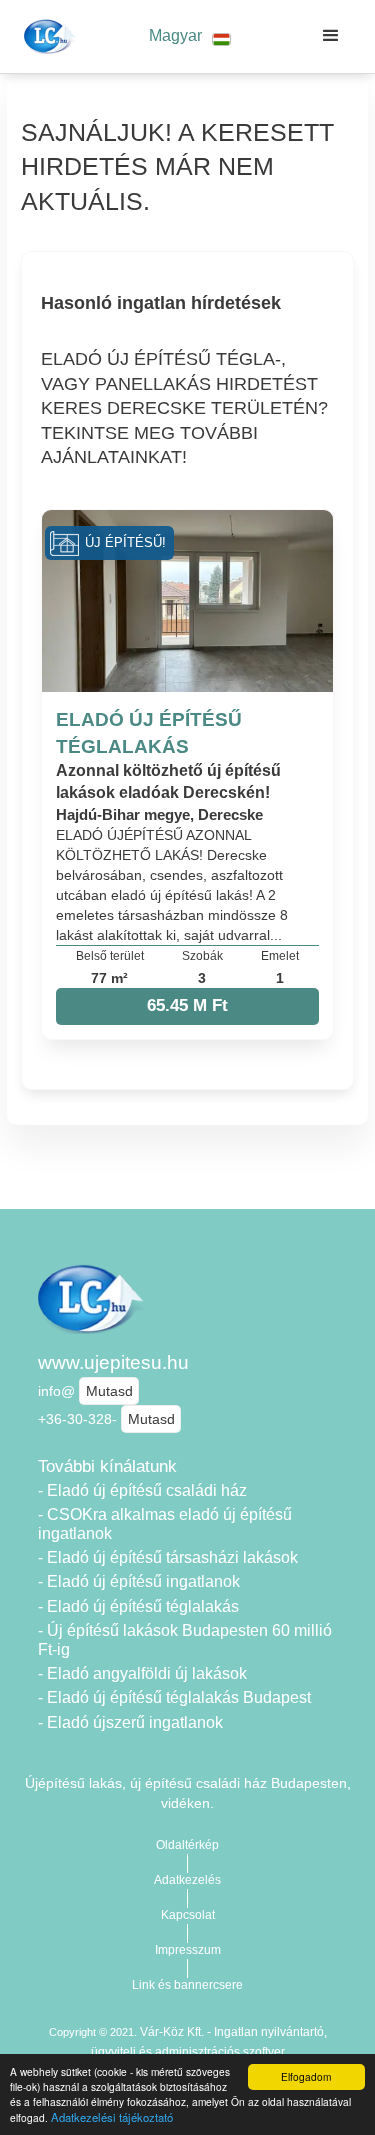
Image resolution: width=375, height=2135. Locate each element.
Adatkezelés (187, 1880)
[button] (190, 36)
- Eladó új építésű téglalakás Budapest (174, 1697)
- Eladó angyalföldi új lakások (142, 1673)
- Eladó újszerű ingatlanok (130, 1722)
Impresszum (188, 1950)
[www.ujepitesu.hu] (46, 36)
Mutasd (109, 1391)
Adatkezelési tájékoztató (112, 2117)
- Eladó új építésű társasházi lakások (168, 1557)
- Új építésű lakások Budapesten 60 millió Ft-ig (185, 1640)
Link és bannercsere (187, 1985)
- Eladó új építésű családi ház (142, 1490)
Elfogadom (306, 2076)
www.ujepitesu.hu (113, 1362)
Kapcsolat (188, 1915)
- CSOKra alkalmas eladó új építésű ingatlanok (165, 1524)
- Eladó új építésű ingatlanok (139, 1581)
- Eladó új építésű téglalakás (138, 1606)
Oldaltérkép (187, 1845)
